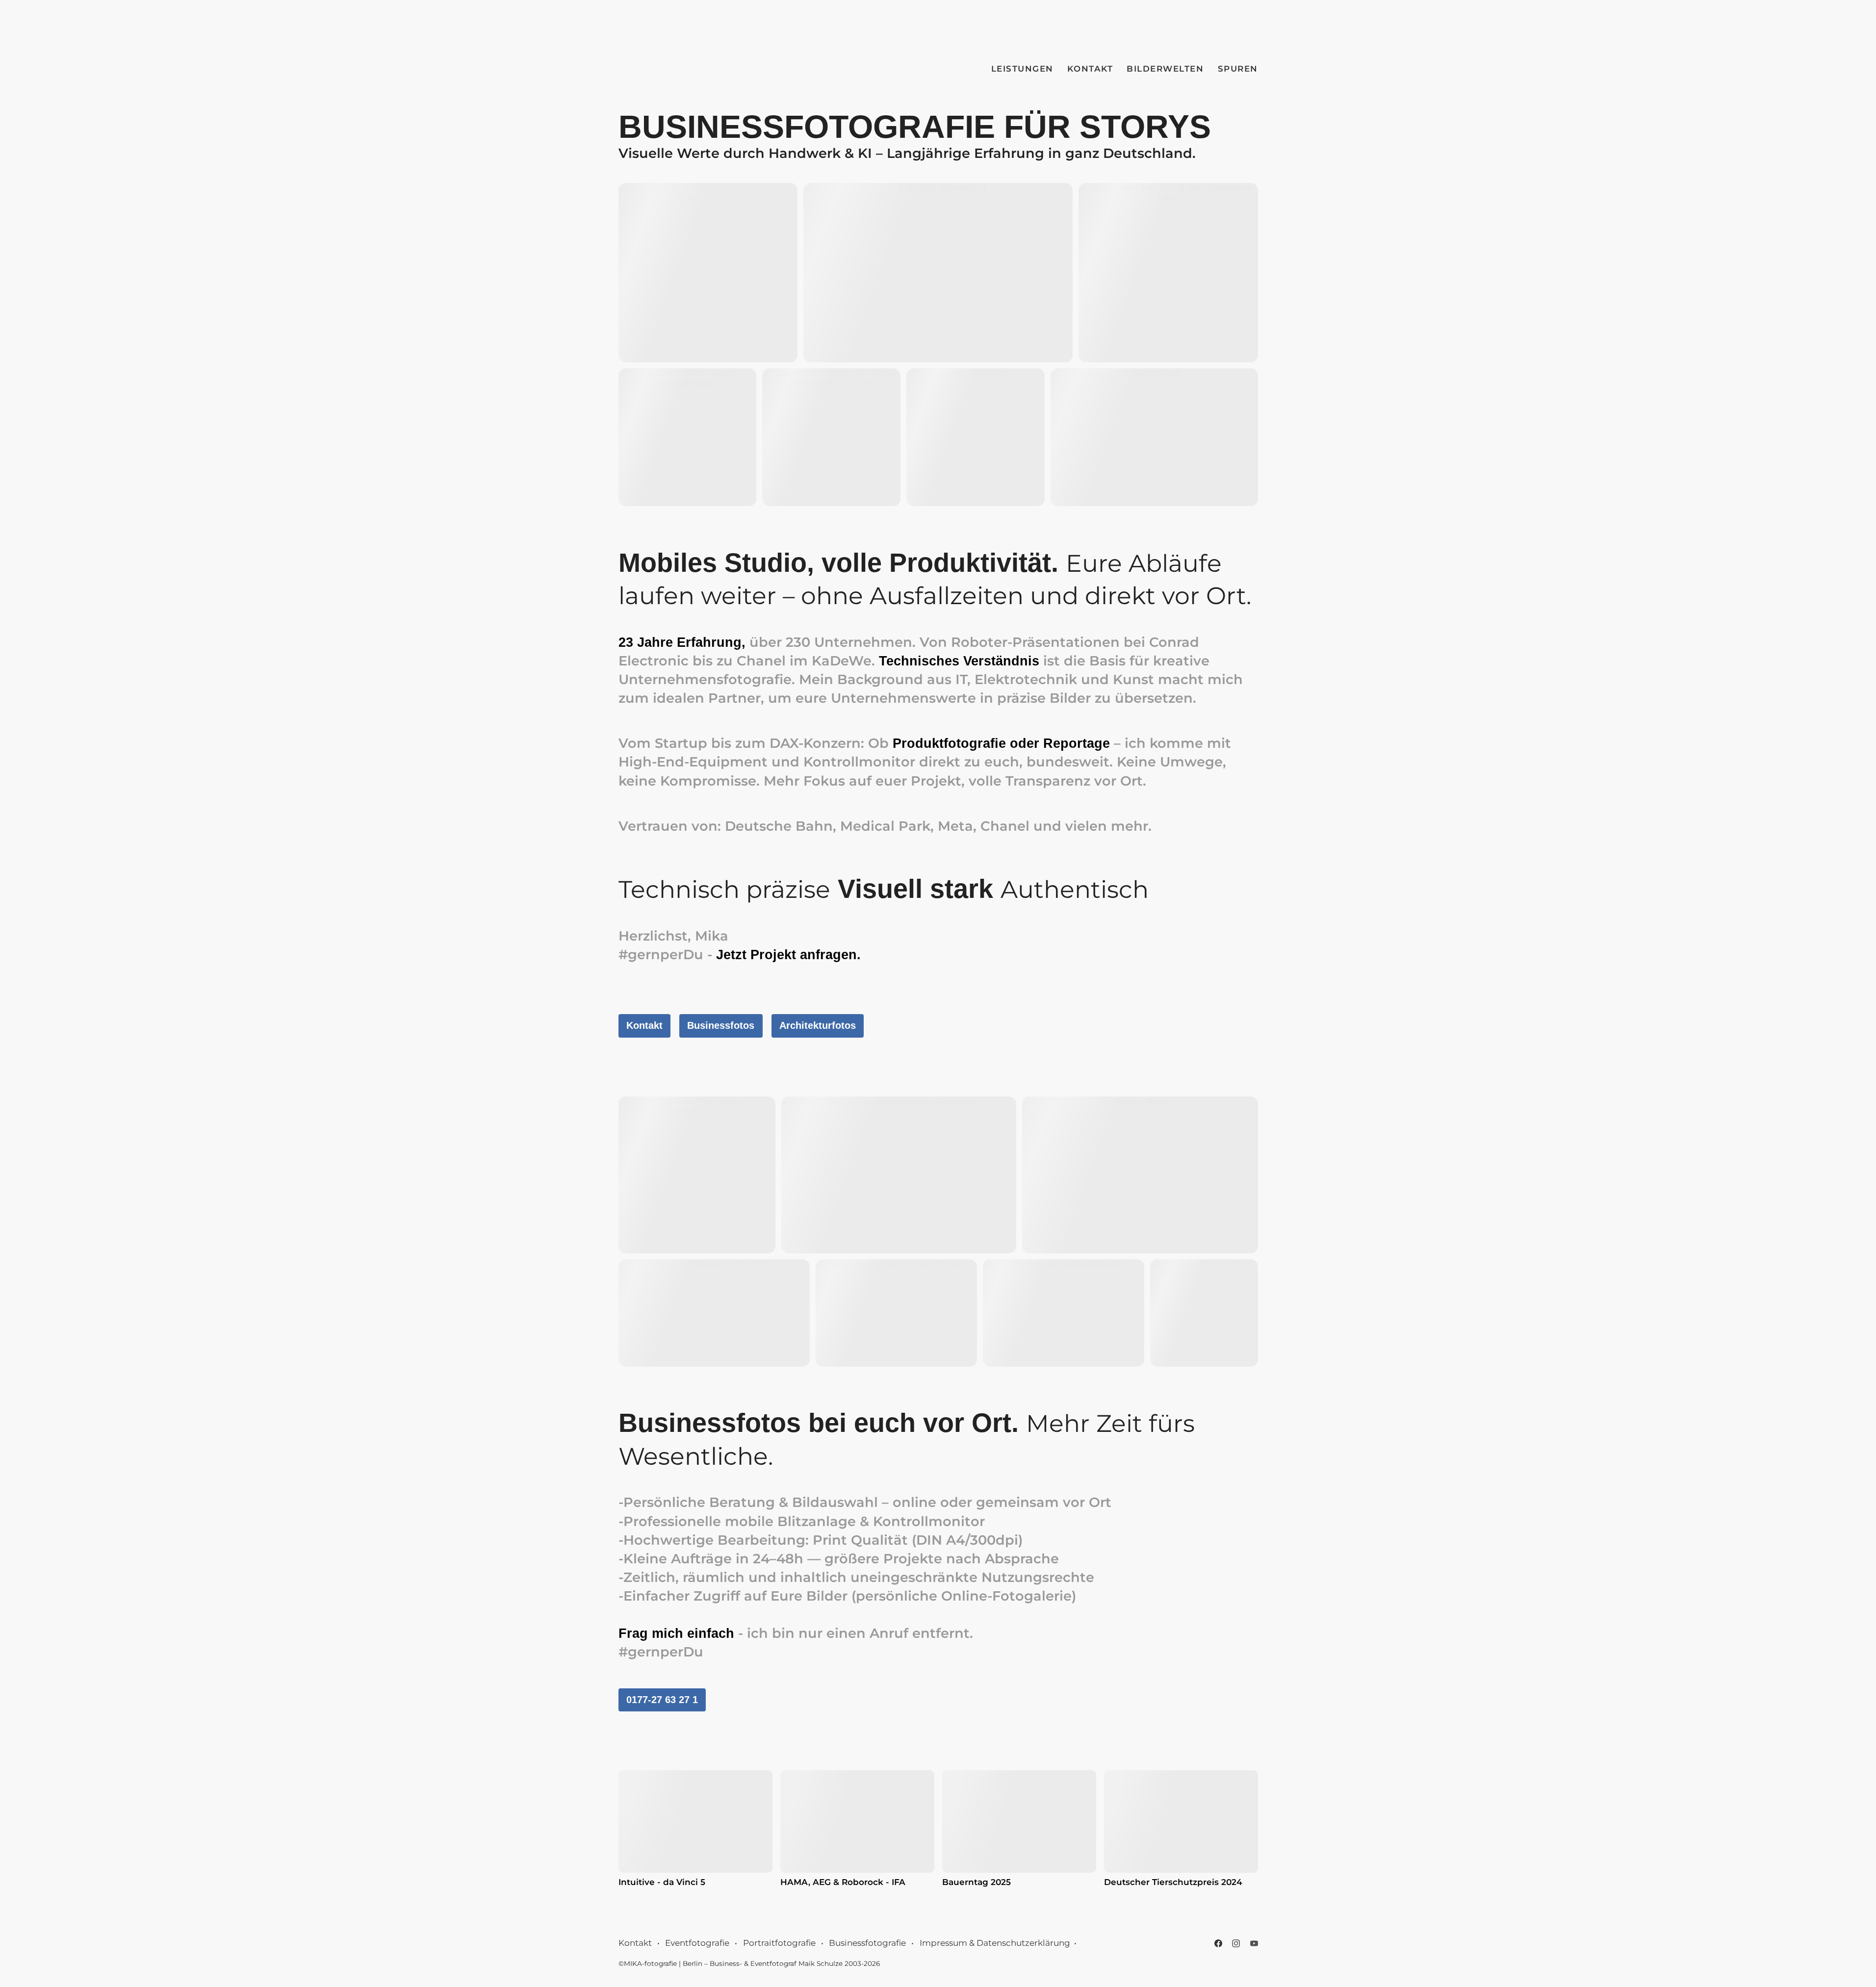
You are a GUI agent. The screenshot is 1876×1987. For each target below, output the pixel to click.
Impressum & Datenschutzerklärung (995, 1943)
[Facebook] (1218, 1943)
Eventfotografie (697, 1943)
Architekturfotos (818, 1025)
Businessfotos (721, 1025)
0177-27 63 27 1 (662, 1700)
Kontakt (1090, 69)
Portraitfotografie (779, 1943)
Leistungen (1022, 69)
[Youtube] (1254, 1943)
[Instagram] (1236, 1943)
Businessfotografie (867, 1943)
